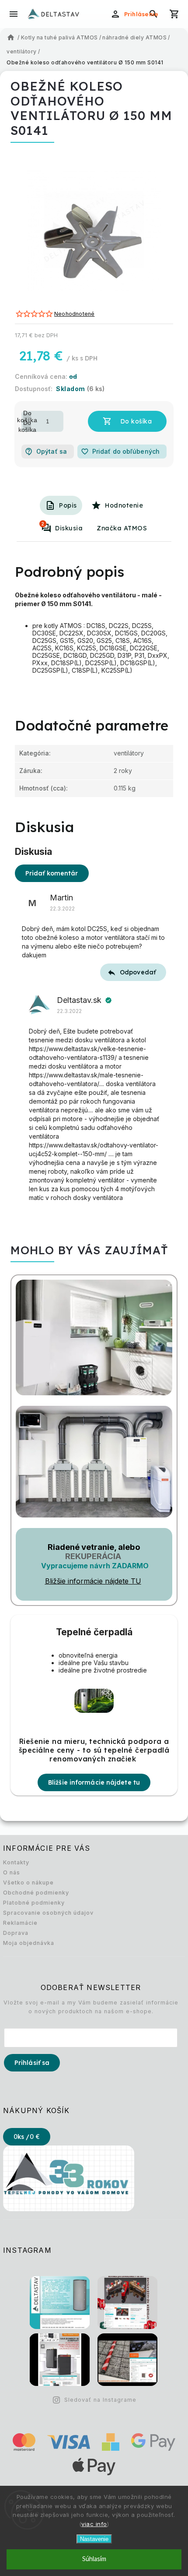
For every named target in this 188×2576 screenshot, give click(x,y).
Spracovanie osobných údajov (48, 1913)
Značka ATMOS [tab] (122, 528)
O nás (12, 1872)
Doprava (16, 1933)
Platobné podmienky (34, 1903)
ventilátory (129, 753)
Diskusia (62, 526)
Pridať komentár (52, 873)
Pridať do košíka (127, 421)
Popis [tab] (68, 505)
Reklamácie (20, 1923)
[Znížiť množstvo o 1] (27, 426)
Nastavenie (94, 2539)
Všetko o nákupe (28, 1883)
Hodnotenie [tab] (124, 505)
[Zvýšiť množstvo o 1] (27, 416)
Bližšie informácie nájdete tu (94, 1782)
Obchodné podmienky (36, 1893)
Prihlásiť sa (32, 2063)
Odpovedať (138, 972)
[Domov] (11, 38)
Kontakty (16, 1862)
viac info (94, 2524)
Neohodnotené (74, 314)
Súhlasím (94, 2559)
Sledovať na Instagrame (100, 2400)
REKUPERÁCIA (93, 1556)
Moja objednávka (29, 1943)
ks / (27, 2137)
